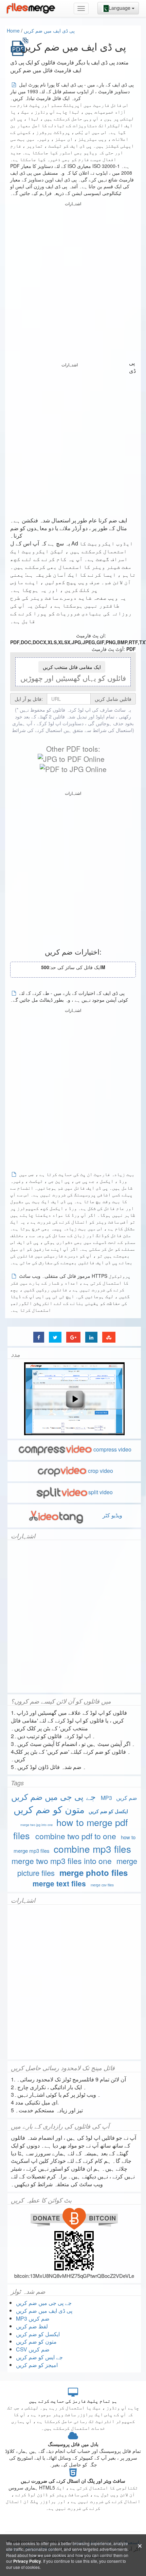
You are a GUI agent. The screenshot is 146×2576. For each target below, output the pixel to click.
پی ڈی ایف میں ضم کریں (49, 31)
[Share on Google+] (73, 1337)
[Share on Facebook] (39, 1337)
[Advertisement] (73, 281)
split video (101, 1492)
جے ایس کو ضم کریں (39, 2357)
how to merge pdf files (71, 1829)
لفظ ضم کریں (32, 2326)
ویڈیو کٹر (112, 1515)
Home (13, 31)
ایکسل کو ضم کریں (108, 1811)
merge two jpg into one (36, 1825)
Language (120, 8)
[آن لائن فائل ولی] (31, 8)
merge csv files (102, 1885)
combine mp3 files (92, 1849)
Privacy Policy (27, 2561)
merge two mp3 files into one (62, 1861)
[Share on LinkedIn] (91, 1337)
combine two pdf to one (76, 1836)
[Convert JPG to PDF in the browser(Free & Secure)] (71, 759)
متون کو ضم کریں (49, 1809)
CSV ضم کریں (33, 2349)
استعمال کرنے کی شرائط (37, 730)
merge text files (59, 1883)
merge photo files (94, 1872)
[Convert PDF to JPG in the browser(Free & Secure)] (73, 769)
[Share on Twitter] (55, 1337)
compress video (112, 1449)
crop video (101, 1471)
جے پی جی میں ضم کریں (53, 1796)
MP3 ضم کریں (119, 1798)
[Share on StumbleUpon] (109, 1337)
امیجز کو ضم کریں (37, 2365)
